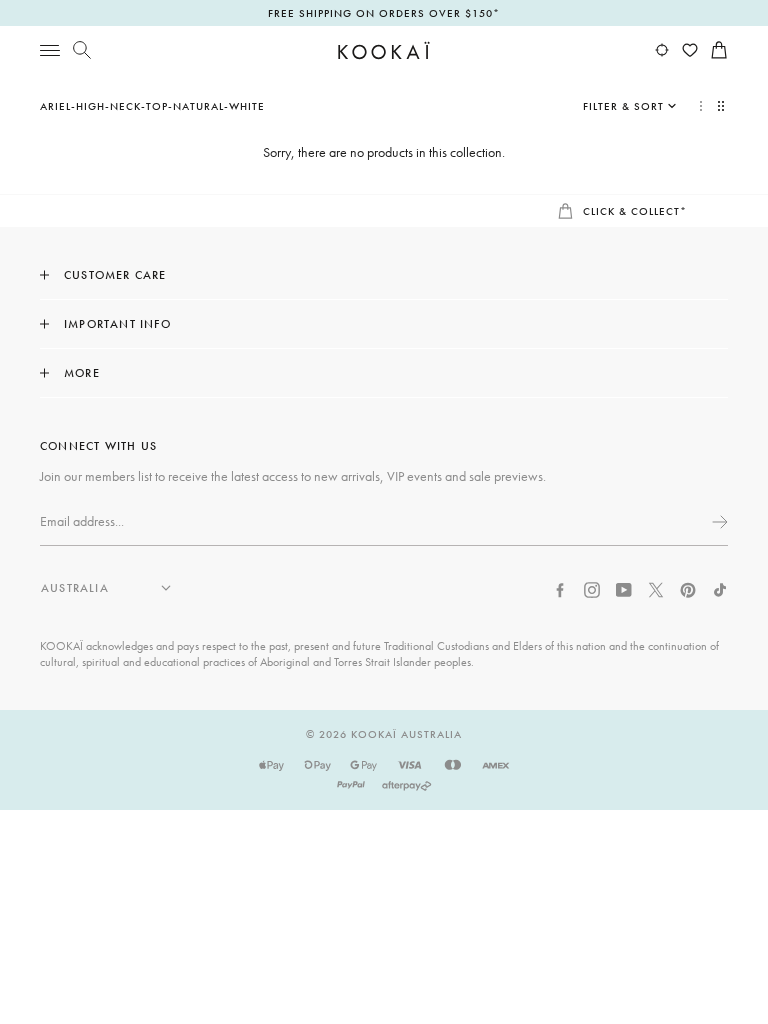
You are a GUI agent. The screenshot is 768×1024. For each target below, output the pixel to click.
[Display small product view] (723, 106)
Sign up (718, 522)
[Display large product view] (701, 106)
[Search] (82, 50)
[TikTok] (720, 588)
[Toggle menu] (50, 50)
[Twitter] (656, 588)
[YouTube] (624, 588)
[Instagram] (592, 588)
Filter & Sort (623, 106)
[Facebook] (560, 588)
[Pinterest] (688, 588)
